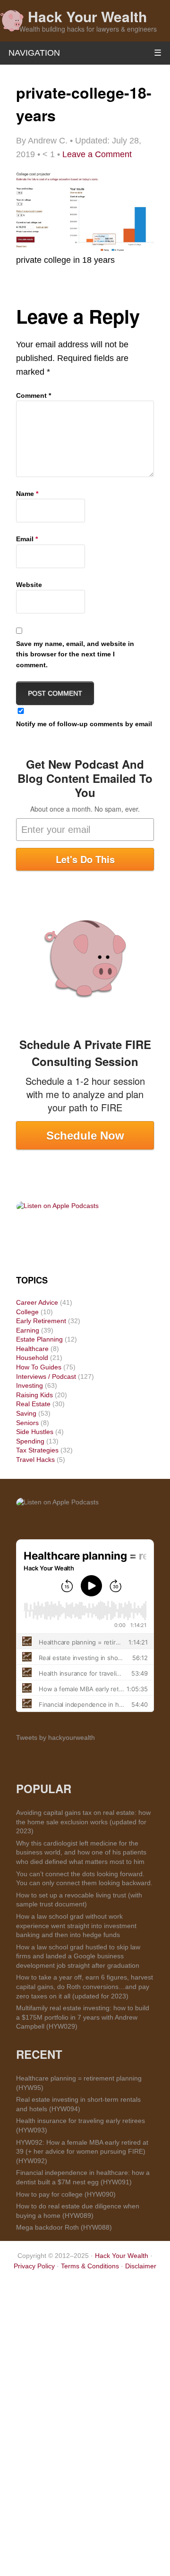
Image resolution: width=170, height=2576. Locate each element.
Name (27, 494)
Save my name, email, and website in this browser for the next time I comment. (75, 654)
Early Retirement (41, 1321)
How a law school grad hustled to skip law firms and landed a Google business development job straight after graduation (78, 1956)
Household (32, 1358)
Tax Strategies (37, 1450)
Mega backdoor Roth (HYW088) (64, 2227)
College (27, 1312)
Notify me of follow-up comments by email (84, 724)
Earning (28, 1330)
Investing (30, 1385)
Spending (30, 1441)
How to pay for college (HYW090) (66, 2194)
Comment (34, 395)
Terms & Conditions (90, 2266)
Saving (26, 1413)
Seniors (27, 1423)
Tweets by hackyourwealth (55, 1737)
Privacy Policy (34, 2266)
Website (29, 585)
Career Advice (37, 1302)
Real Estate (33, 1404)
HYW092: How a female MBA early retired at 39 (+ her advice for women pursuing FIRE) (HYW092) (82, 2152)
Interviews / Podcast (46, 1376)
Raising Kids (34, 1395)
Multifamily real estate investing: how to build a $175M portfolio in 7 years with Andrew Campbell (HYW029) (83, 2017)
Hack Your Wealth (87, 16)
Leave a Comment (97, 154)
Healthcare (32, 1349)
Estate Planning (39, 1339)
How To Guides (39, 1367)
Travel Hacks (35, 1460)
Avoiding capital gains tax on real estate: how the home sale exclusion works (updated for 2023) (83, 1822)
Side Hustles (35, 1432)
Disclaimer (141, 2266)
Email (27, 539)
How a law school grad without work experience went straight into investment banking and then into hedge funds (76, 1926)
